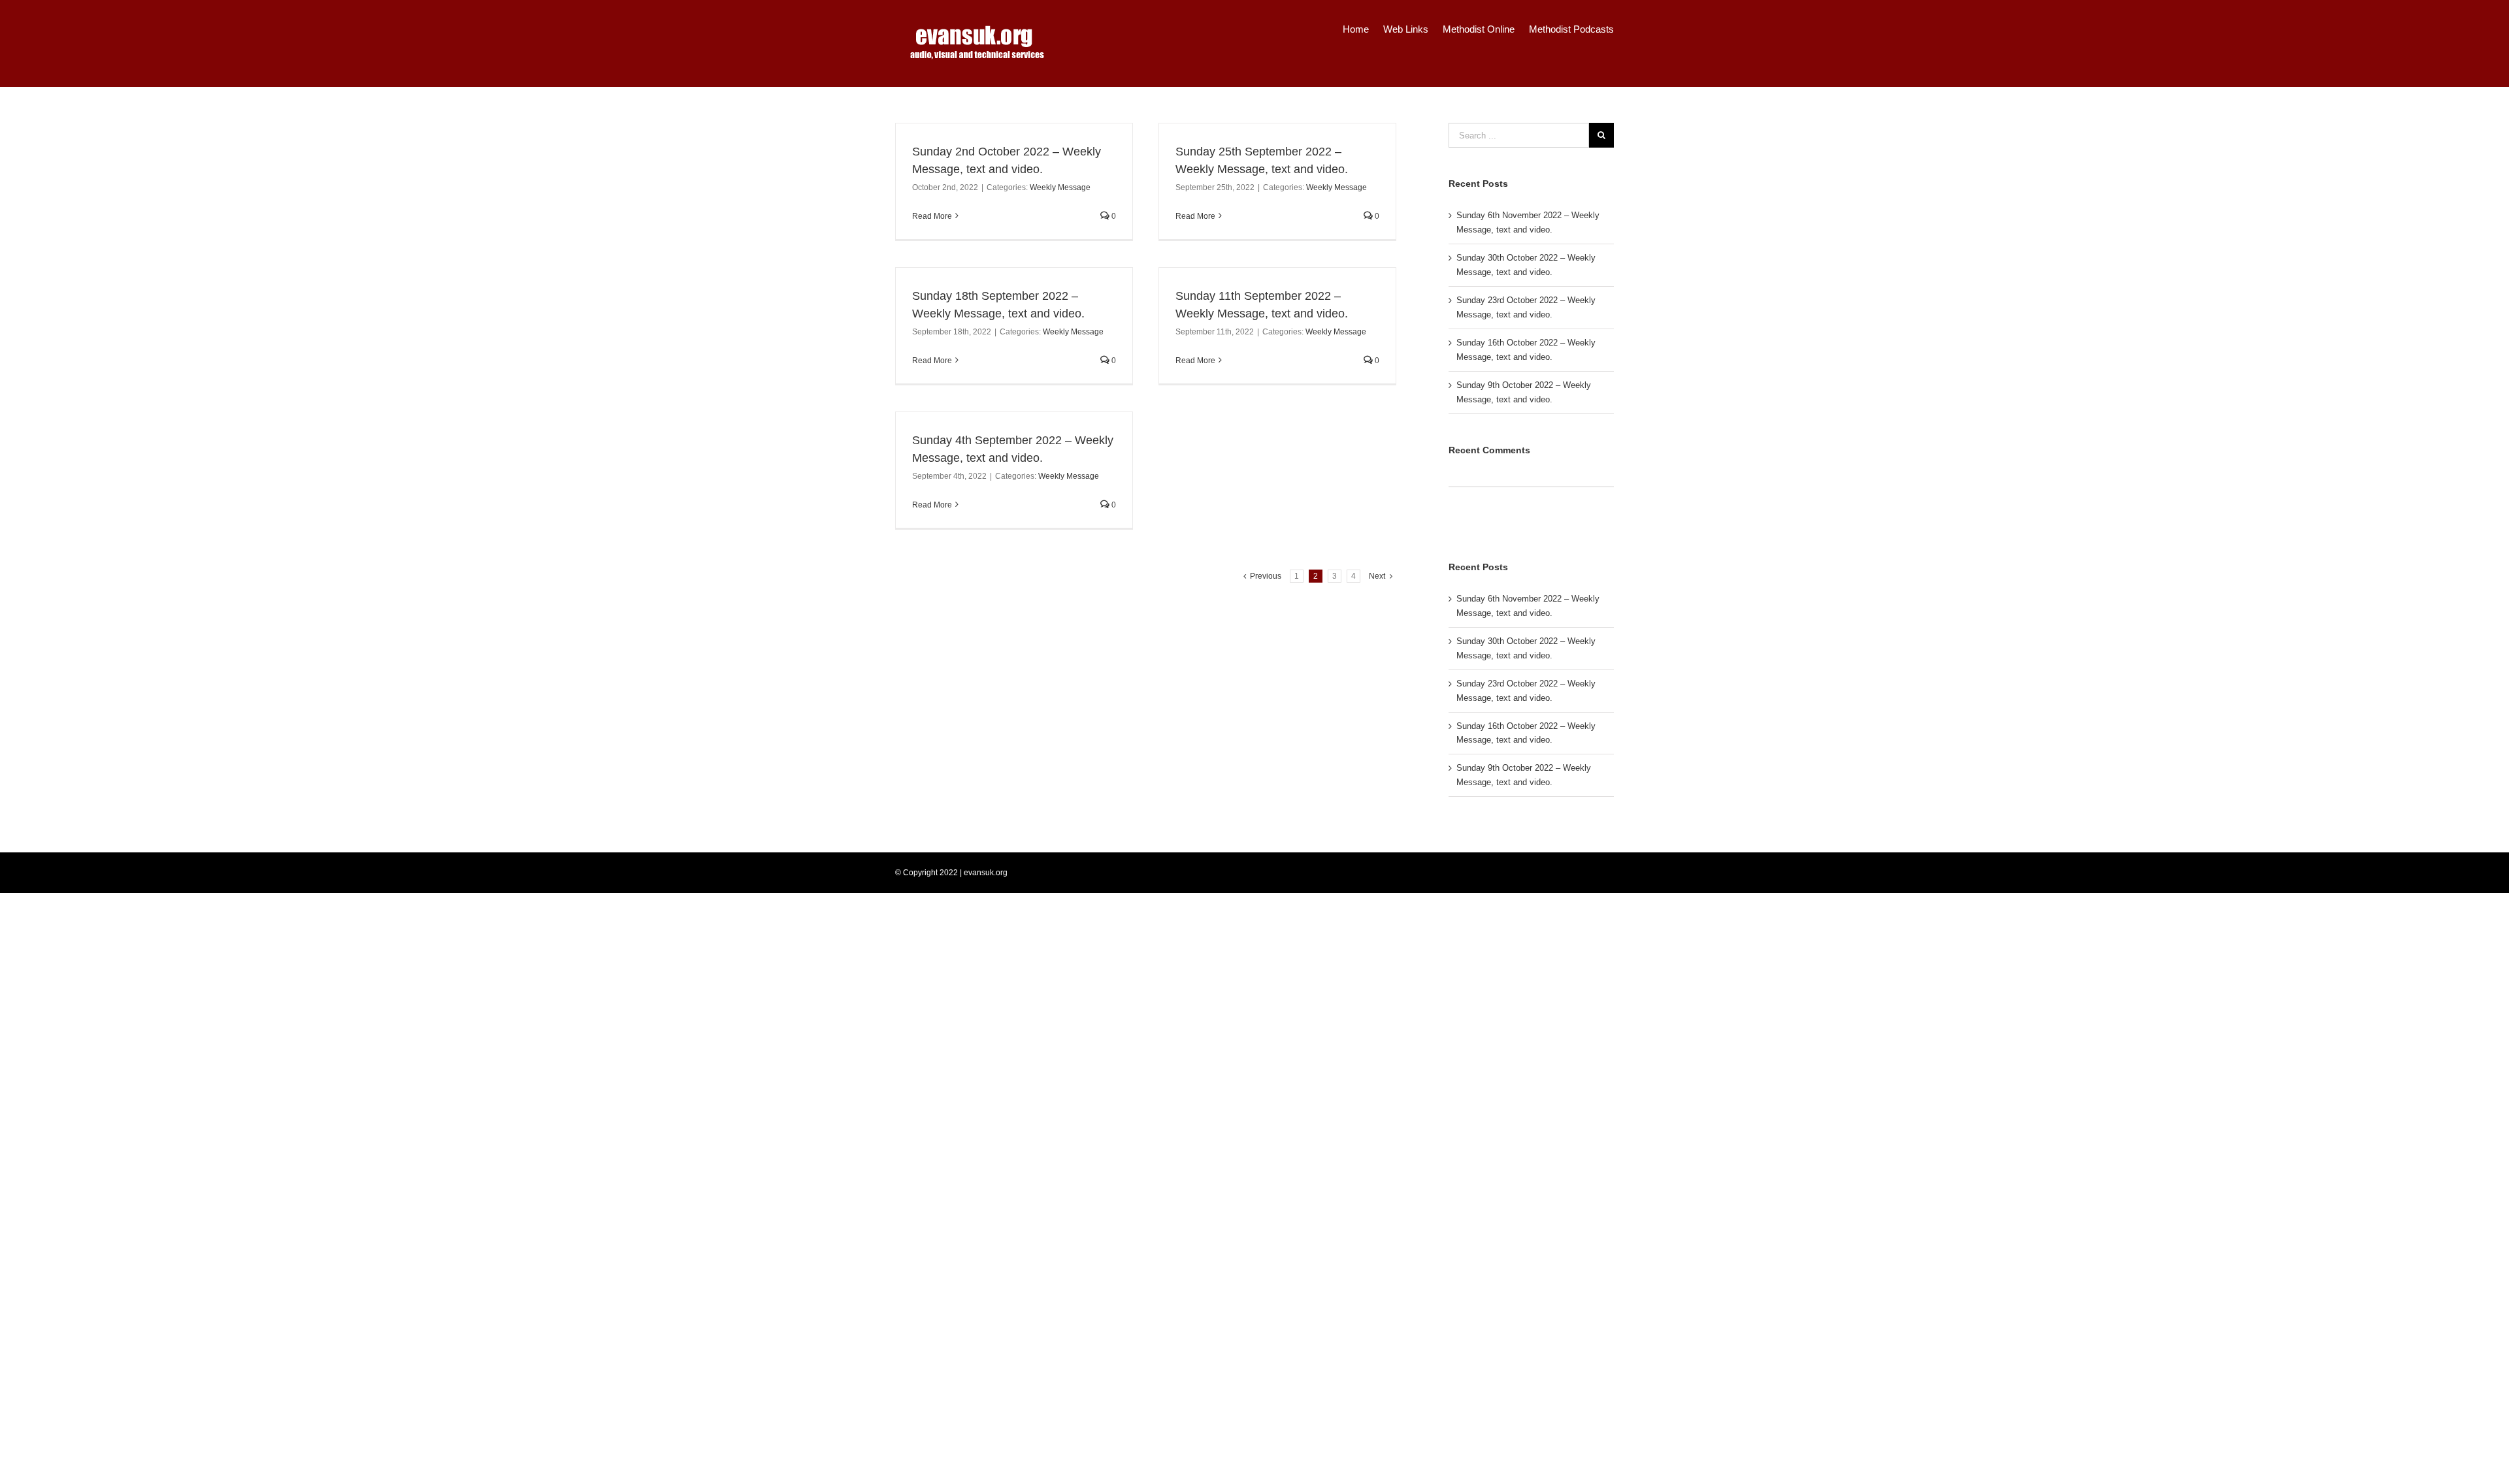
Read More (932, 216)
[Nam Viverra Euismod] (1463, 524)
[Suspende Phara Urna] (1472, 524)
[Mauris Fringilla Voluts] (1454, 524)
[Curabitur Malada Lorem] (1468, 524)
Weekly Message (1060, 187)
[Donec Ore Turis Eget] (1450, 524)
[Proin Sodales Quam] (1459, 524)
